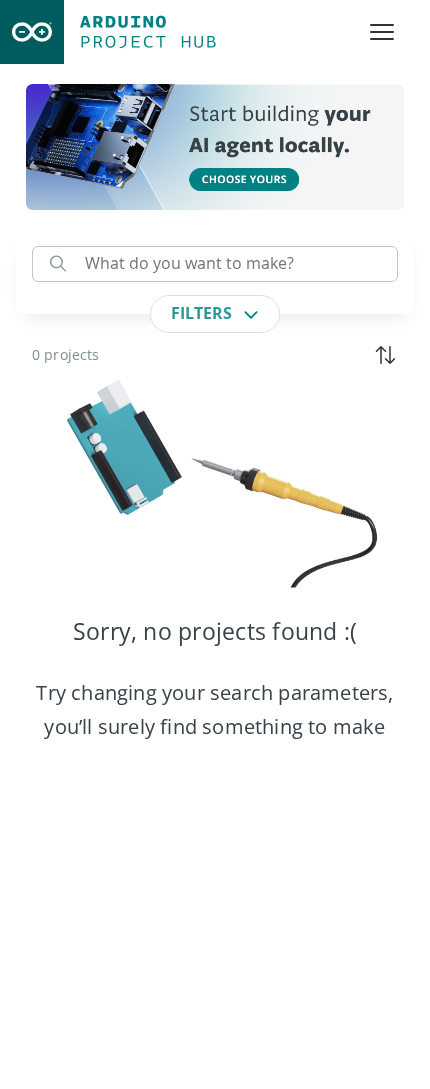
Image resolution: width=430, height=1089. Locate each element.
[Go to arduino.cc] (32, 32)
